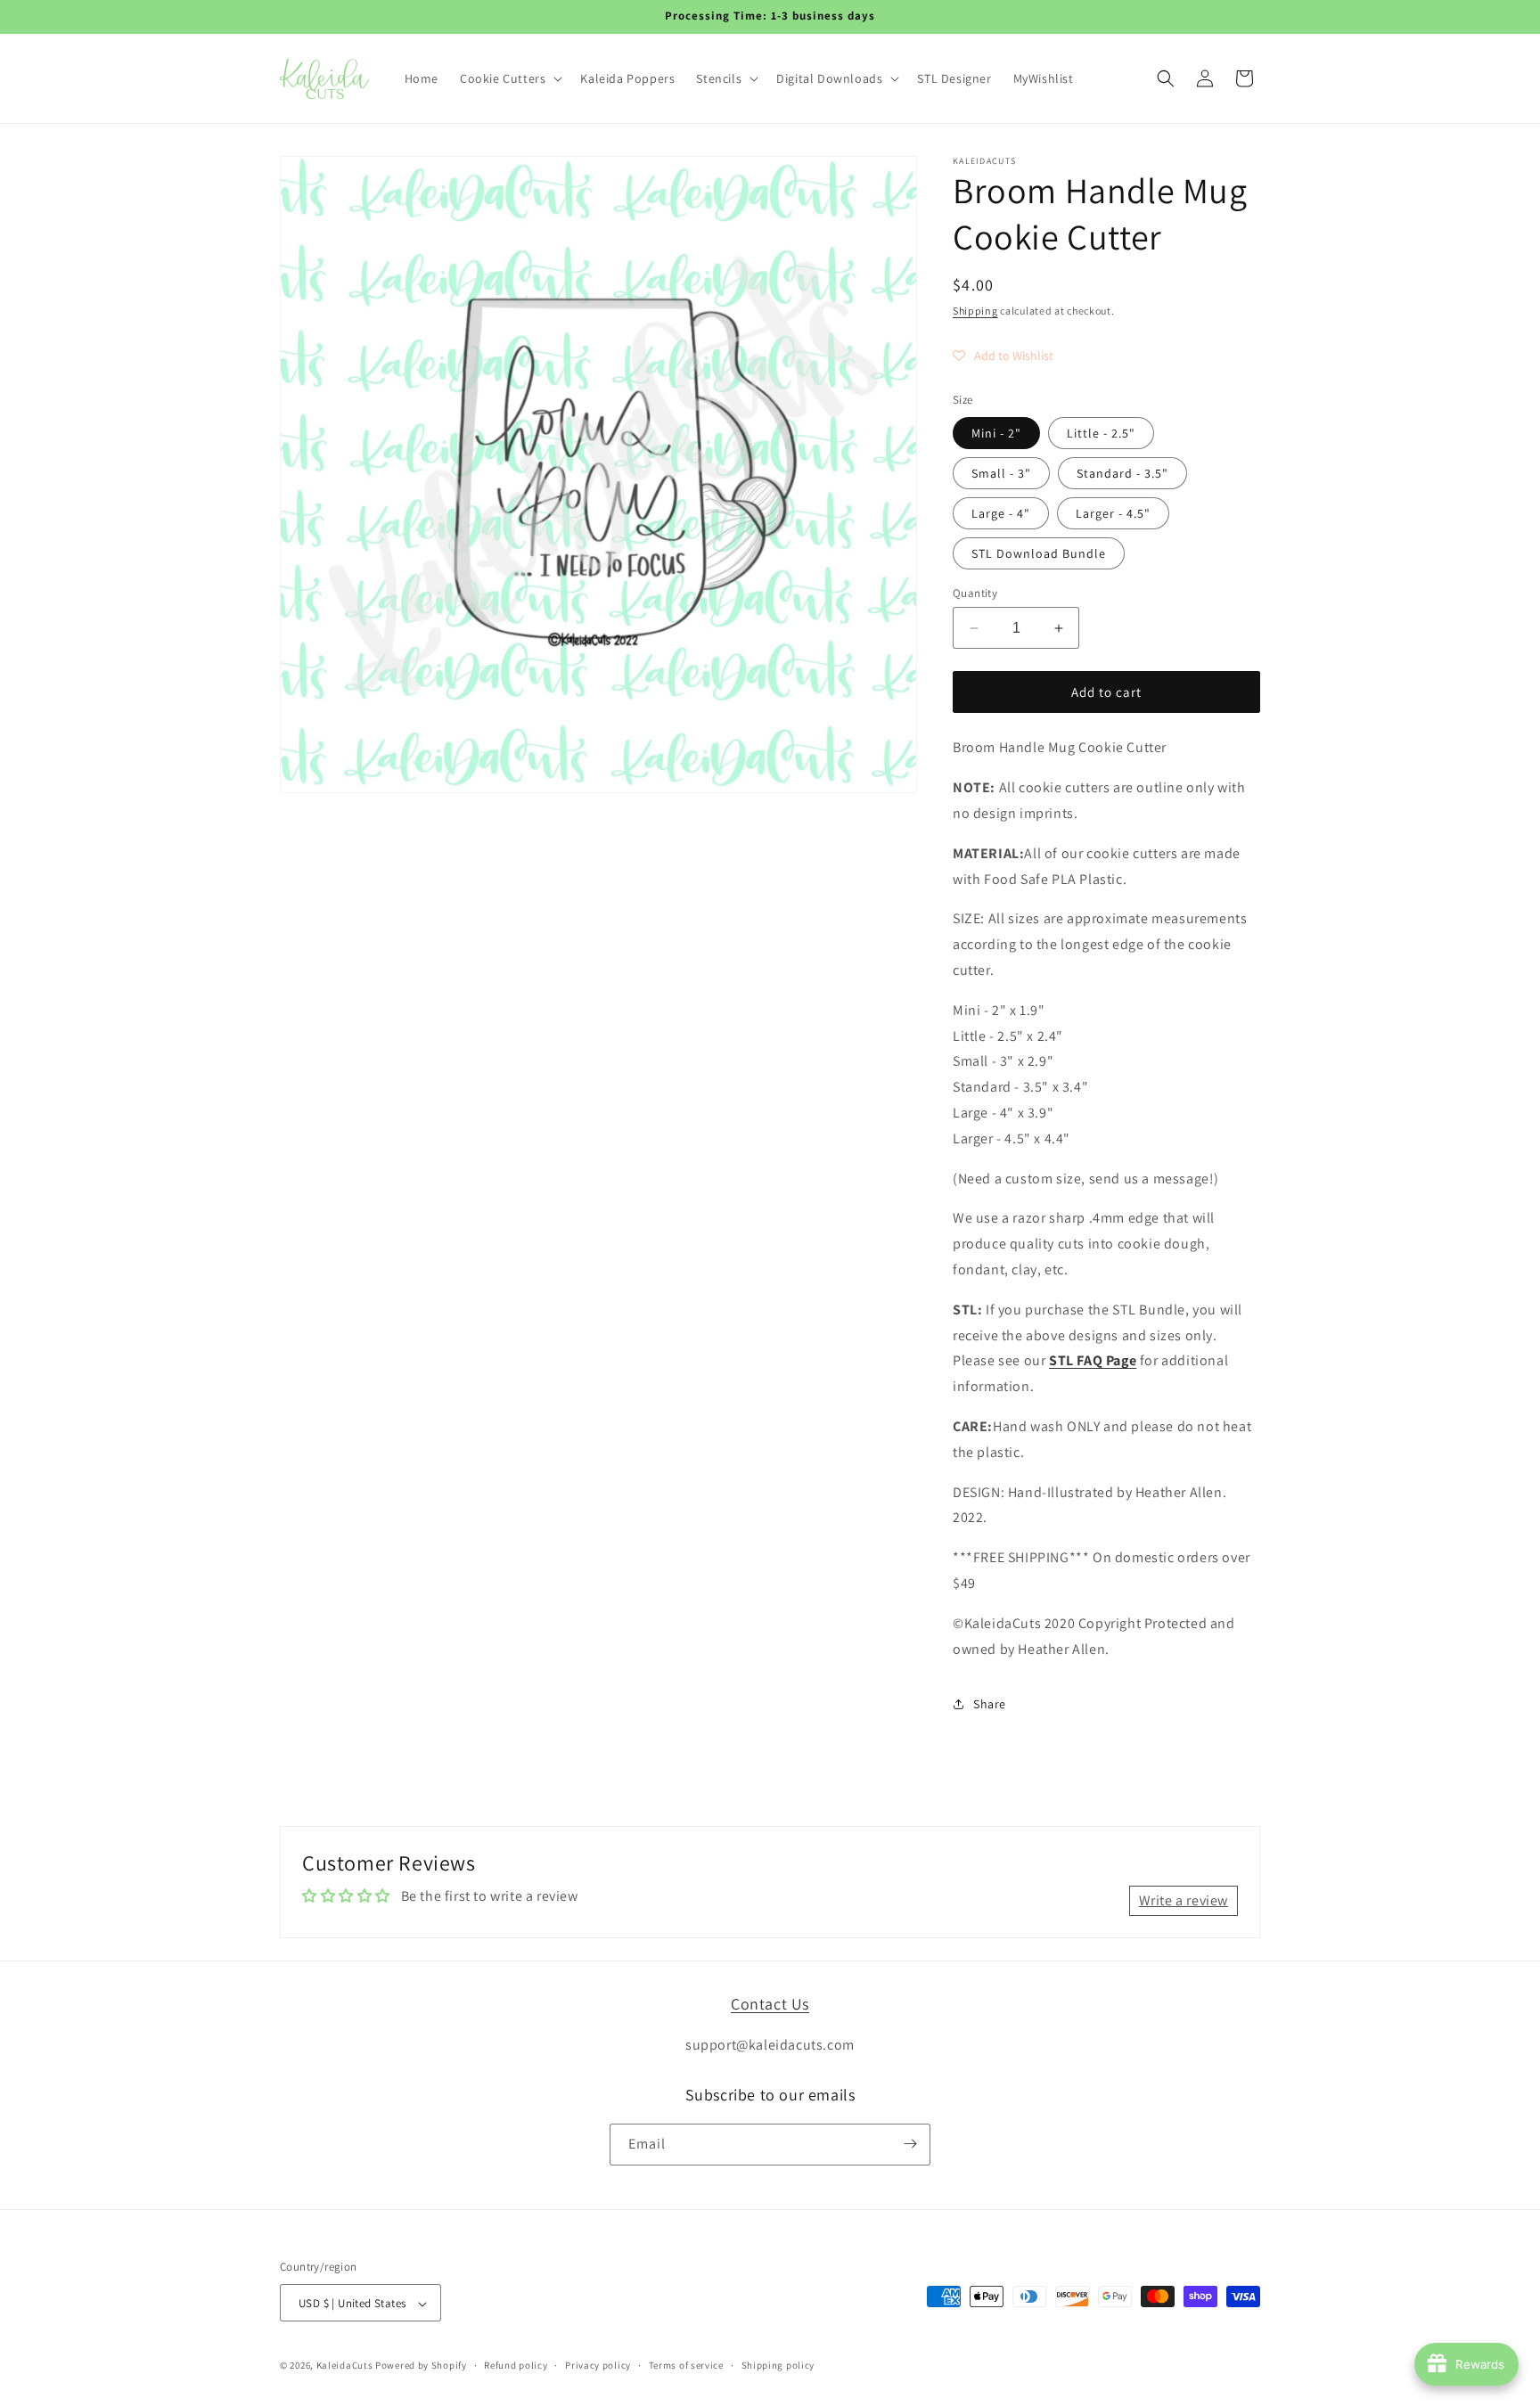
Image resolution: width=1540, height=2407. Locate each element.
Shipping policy (778, 2365)
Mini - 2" (996, 433)
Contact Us (770, 2004)
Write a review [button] (1184, 1900)
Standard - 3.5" (1122, 473)
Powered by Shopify (421, 2366)
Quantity (975, 593)
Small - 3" (1001, 473)
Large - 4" (1001, 513)
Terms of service (686, 2365)
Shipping (975, 311)
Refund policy (516, 2365)
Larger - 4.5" (1113, 513)
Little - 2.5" (1101, 433)
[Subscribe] (910, 2144)
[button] (509, 78)
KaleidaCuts (345, 2366)
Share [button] (990, 1704)
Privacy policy (598, 2365)
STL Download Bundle (1039, 553)
